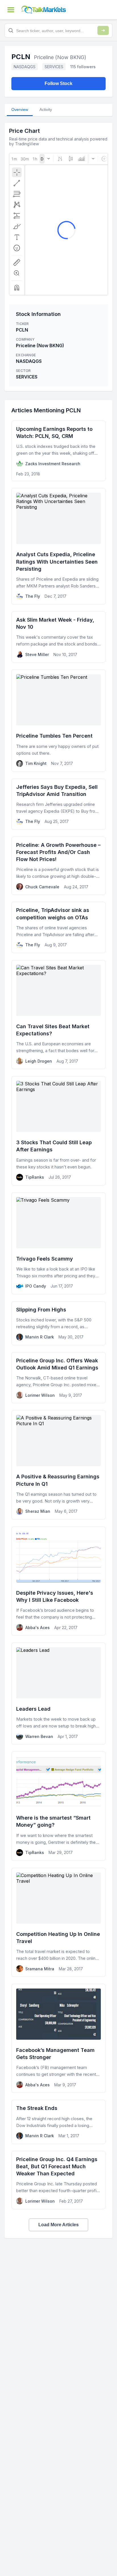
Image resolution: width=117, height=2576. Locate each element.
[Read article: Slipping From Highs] (58, 1323)
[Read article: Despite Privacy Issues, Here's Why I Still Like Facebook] (58, 1581)
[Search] (103, 30)
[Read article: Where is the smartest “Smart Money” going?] (58, 1806)
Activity (46, 109)
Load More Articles (58, 2225)
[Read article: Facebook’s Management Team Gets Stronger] (58, 2038)
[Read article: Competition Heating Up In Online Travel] (58, 1922)
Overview (20, 109)
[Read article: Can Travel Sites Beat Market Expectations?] (58, 1015)
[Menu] (11, 10)
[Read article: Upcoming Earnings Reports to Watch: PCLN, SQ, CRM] (58, 451)
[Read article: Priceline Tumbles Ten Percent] (58, 720)
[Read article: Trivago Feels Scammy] (58, 1243)
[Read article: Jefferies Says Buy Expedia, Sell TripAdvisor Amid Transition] (58, 804)
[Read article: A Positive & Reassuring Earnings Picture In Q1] (58, 1465)
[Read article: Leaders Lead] (58, 1693)
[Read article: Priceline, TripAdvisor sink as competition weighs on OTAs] (58, 927)
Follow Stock (58, 83)
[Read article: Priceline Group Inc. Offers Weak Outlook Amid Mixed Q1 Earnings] (58, 1378)
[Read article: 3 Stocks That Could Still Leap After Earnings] (58, 1131)
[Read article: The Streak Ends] (58, 2122)
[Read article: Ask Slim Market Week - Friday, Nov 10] (58, 637)
